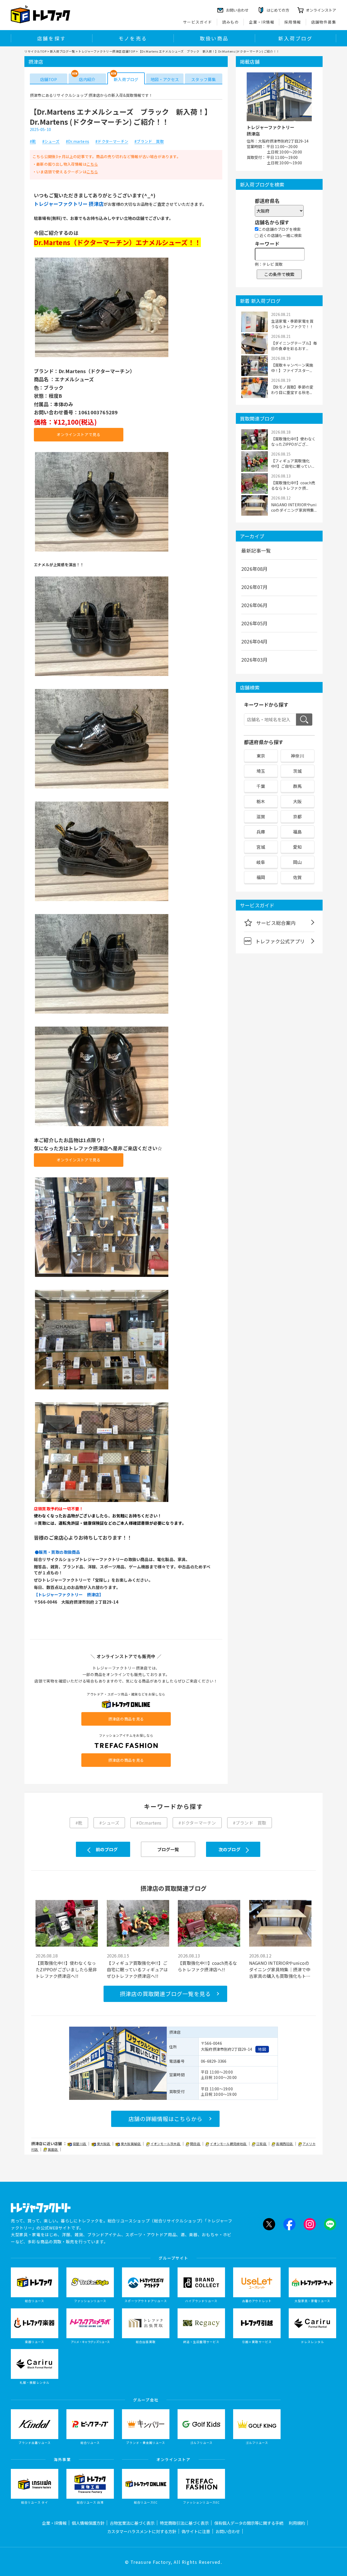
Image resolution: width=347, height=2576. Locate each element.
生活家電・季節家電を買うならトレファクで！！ (292, 324)
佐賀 (297, 877)
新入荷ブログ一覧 (62, 51)
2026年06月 (255, 605)
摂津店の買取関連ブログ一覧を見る (165, 1994)
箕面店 (53, 2149)
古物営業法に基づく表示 (132, 2523)
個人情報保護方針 (88, 2523)
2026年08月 (255, 569)
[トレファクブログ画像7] (102, 1126)
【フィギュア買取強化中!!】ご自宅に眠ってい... (293, 463)
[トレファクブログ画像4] (102, 788)
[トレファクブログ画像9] (102, 1389)
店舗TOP (49, 79)
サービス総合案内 (276, 923)
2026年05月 (255, 623)
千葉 (261, 786)
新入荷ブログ (295, 38)
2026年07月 (255, 587)
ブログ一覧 (168, 1849)
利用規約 (297, 2523)
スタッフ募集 (203, 79)
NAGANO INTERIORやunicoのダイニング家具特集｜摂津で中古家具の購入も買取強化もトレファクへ (280, 1969)
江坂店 (262, 2144)
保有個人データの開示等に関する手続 (249, 2523)
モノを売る (133, 38)
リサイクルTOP (35, 51)
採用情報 (293, 22)
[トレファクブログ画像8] (102, 1276)
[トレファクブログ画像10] (102, 1501)
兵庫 (261, 832)
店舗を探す (52, 38)
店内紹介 (87, 79)
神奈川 (298, 756)
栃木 (261, 801)
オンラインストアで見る (79, 434)
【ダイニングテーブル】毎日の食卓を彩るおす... (294, 346)
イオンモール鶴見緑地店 (228, 2144)
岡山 (297, 862)
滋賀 (261, 816)
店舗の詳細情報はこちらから (166, 2119)
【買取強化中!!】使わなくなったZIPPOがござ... (293, 441)
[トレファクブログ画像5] (102, 901)
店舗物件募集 (324, 22)
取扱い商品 (214, 38)
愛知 (297, 847)
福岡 (261, 877)
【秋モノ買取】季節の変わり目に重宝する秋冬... (292, 390)
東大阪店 (104, 2144)
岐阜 (261, 862)
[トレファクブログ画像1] (102, 357)
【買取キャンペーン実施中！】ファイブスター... (292, 368)
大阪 (297, 801)
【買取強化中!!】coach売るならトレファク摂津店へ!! (207, 1966)
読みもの (231, 22)
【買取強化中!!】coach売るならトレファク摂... (293, 485)
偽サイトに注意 (196, 2531)
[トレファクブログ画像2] (102, 551)
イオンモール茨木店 (166, 2144)
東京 (261, 756)
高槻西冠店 (285, 2144)
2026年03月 (255, 659)
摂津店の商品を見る (126, 1719)
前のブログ (107, 1849)
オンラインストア (321, 10)
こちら (92, 164)
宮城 (261, 847)
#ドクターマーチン (112, 142)
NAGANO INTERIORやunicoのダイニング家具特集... (294, 507)
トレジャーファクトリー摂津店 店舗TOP (107, 51)
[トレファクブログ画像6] (102, 1013)
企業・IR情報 (262, 22)
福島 (297, 832)
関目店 (195, 2144)
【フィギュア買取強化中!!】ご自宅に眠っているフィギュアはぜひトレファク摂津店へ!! (137, 1969)
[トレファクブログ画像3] (102, 676)
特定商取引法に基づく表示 (184, 2523)
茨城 (297, 771)
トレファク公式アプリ (280, 941)
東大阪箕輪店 (131, 2144)
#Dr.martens (78, 142)
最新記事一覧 (256, 550)
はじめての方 (278, 10)
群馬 (297, 786)
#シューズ (51, 142)
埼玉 (261, 771)
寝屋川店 (80, 2144)
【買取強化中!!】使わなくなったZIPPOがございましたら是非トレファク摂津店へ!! (66, 1969)
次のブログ (229, 1849)
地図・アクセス (165, 79)
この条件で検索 (279, 274)
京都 (297, 816)
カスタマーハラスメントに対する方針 (142, 2531)
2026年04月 (255, 641)
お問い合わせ (228, 2531)
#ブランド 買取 (149, 142)
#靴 (33, 142)
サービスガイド (198, 22)
